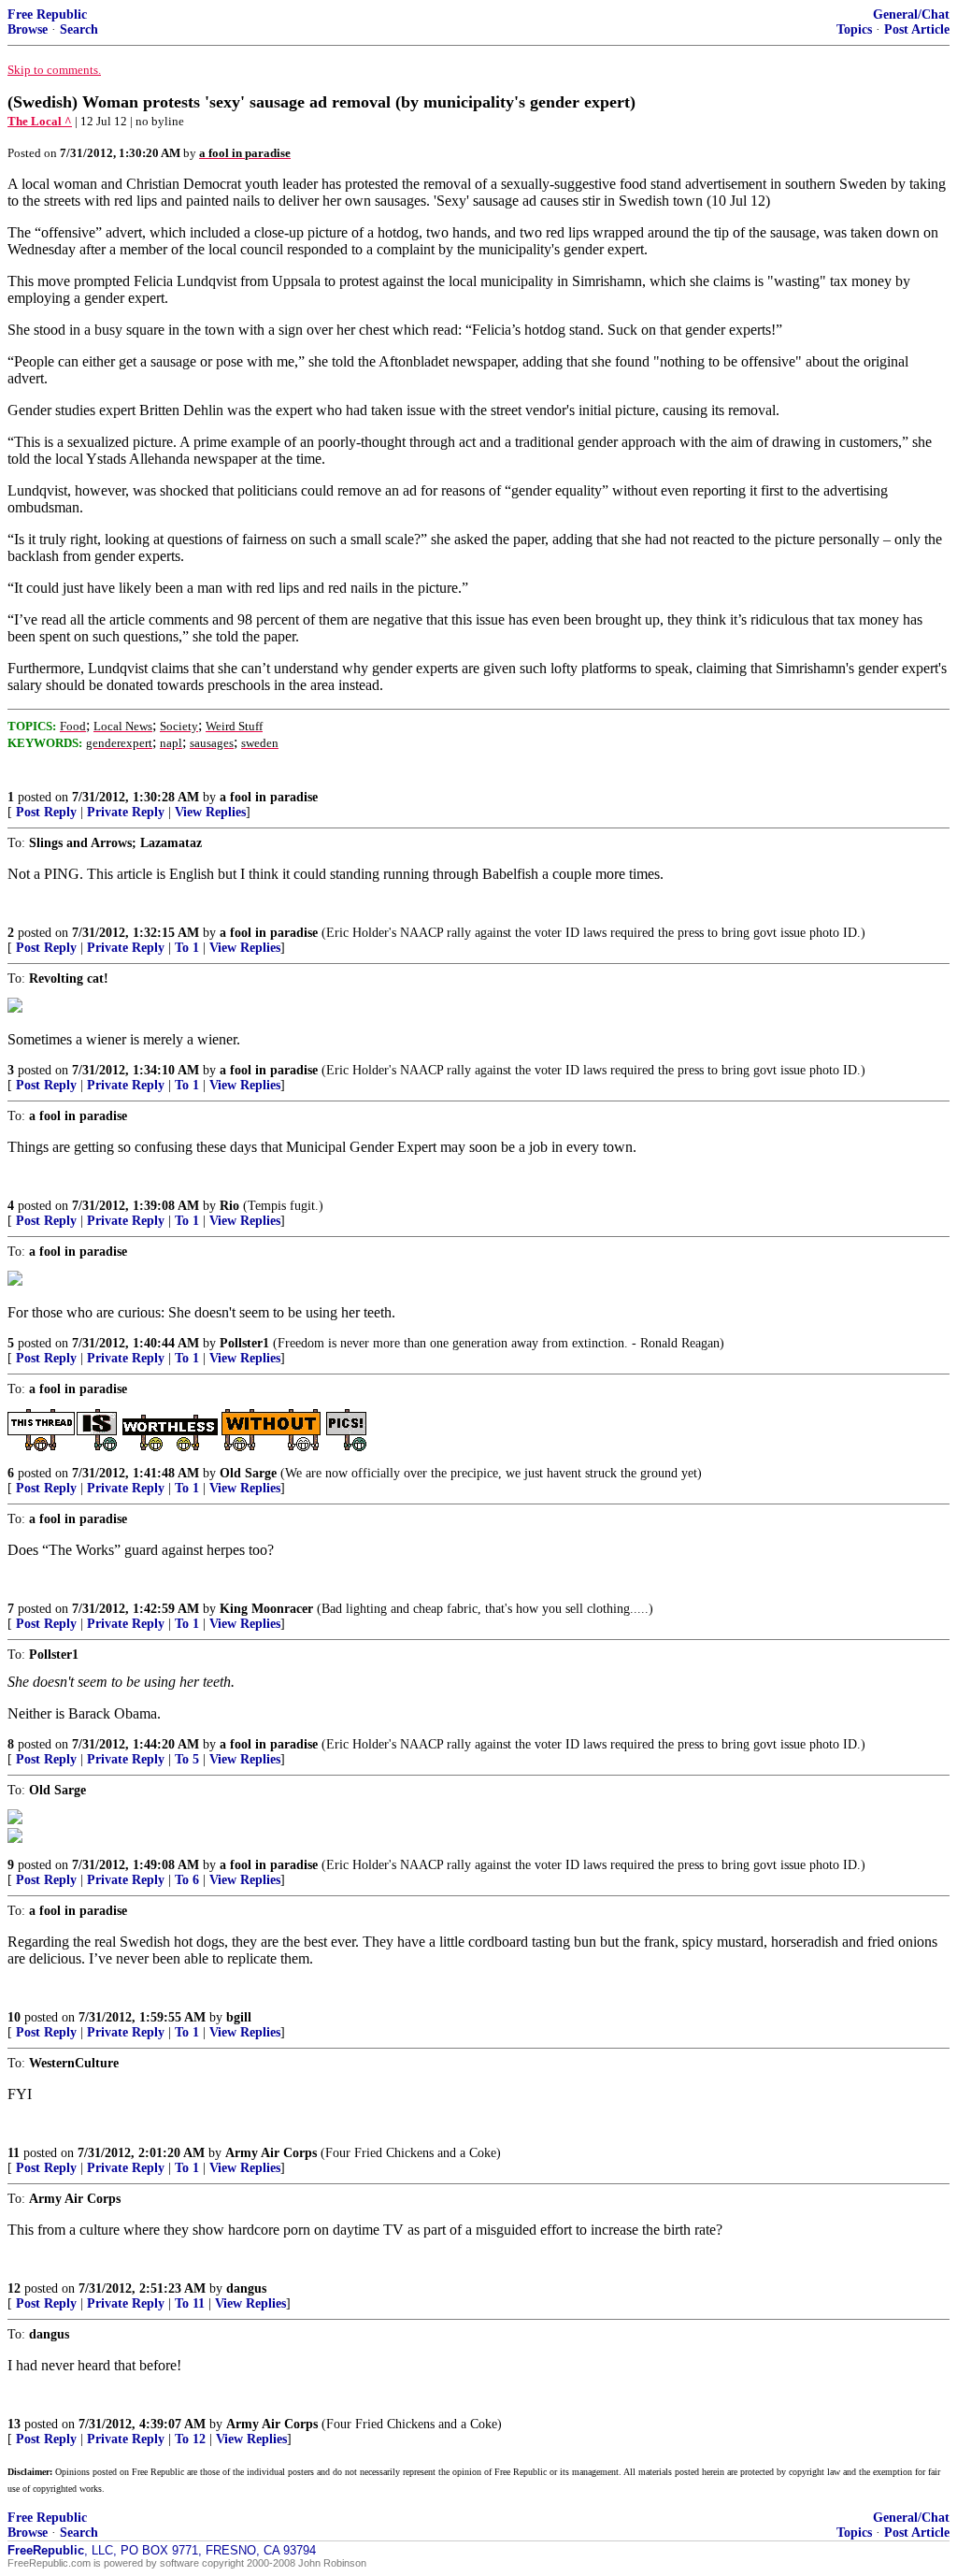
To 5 (187, 1759)
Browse (28, 29)
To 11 (190, 2303)
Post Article (917, 29)
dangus (246, 2288)
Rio (229, 1206)
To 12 (190, 2439)
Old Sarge (248, 1473)
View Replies (210, 812)
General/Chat (911, 14)
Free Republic (47, 14)
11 (14, 2153)
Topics (854, 29)
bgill (239, 2017)
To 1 (187, 948)
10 (14, 2017)
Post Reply (46, 812)
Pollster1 (244, 1343)
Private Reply (126, 812)
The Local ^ (40, 121)
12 (14, 2288)
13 (14, 2424)
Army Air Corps (271, 2153)
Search (79, 29)
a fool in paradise (269, 797)
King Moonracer (266, 1609)
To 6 (187, 1880)
